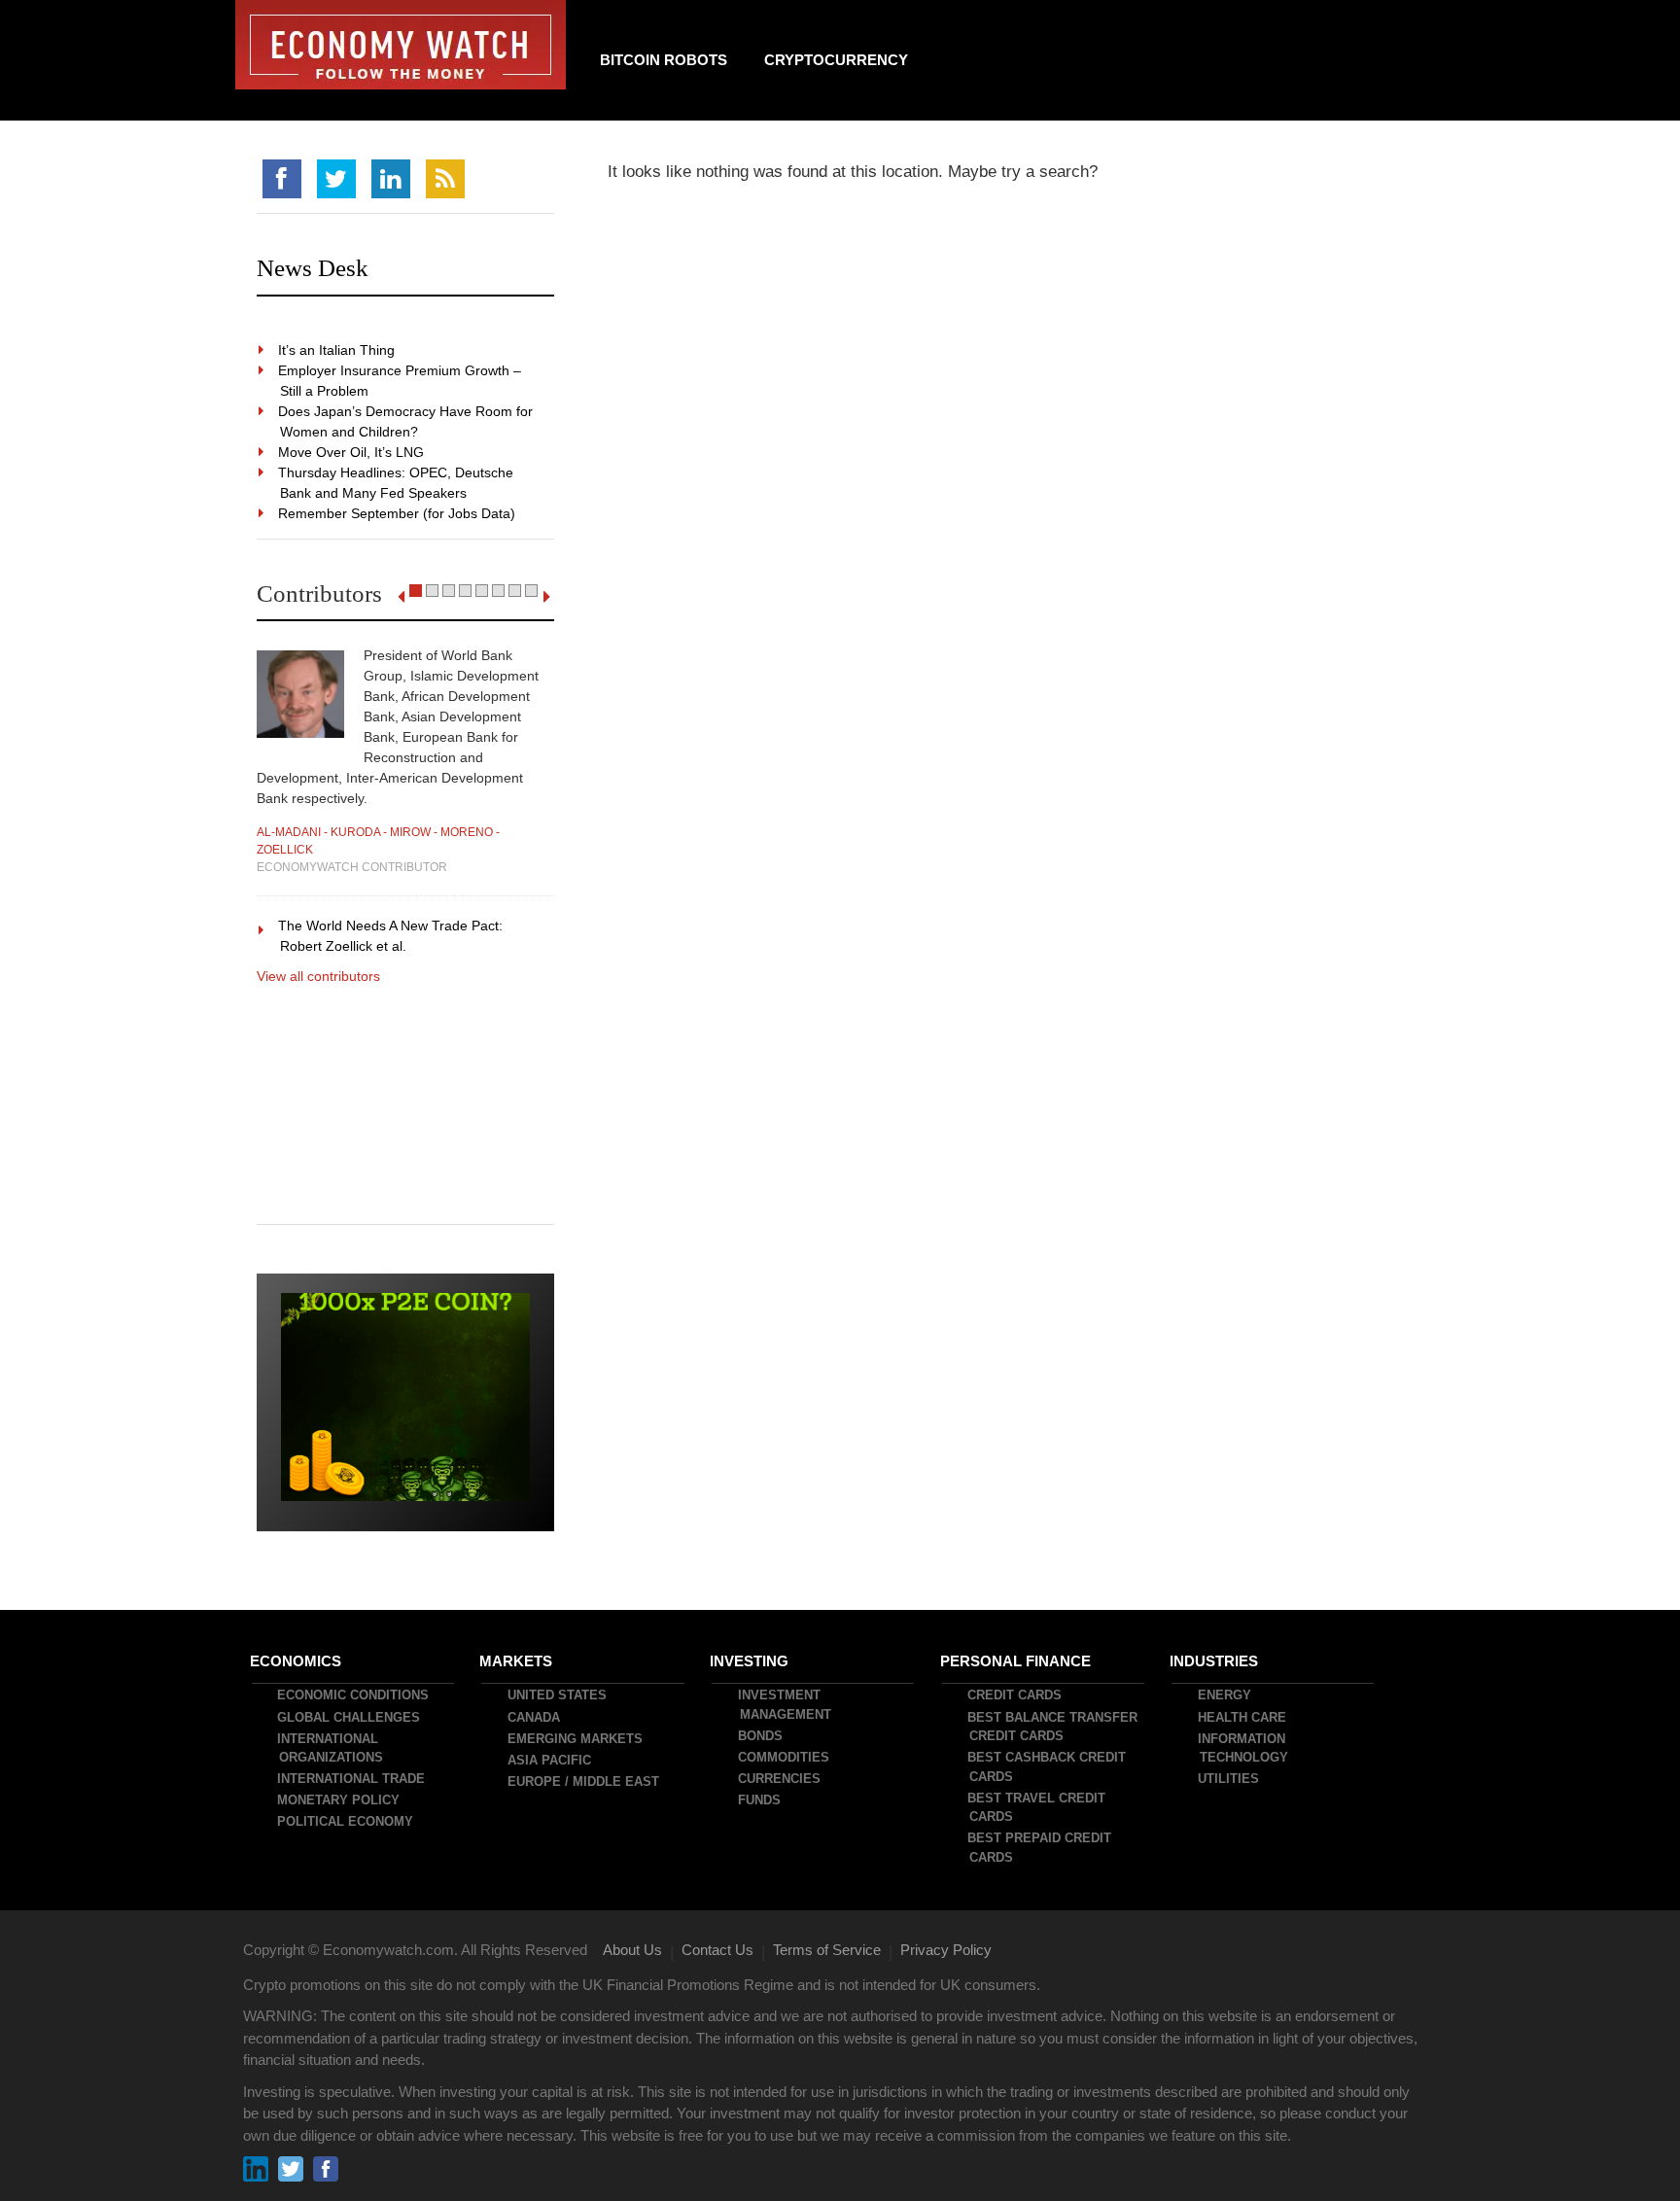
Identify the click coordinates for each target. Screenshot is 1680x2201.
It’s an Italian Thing (337, 350)
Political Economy (346, 1821)
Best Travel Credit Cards (1037, 1808)
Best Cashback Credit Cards (1048, 1767)
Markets (517, 1661)
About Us (632, 1950)
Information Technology (1244, 1748)
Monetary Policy (339, 1800)
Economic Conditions (354, 1695)
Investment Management (786, 1705)
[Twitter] (336, 179)
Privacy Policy (946, 1950)
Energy (1225, 1695)
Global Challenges (350, 1717)
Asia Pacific (550, 1760)
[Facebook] (282, 179)
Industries (1215, 1661)
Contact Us (717, 1950)
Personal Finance (1016, 1661)
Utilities (1229, 1779)
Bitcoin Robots (664, 60)
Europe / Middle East (584, 1782)
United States (558, 1695)
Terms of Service (827, 1950)
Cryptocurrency (836, 60)
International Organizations (331, 1748)
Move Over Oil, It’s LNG (352, 452)
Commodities (785, 1757)
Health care (1243, 1717)
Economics (297, 1661)
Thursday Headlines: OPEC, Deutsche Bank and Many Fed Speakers (397, 483)
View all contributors (318, 976)
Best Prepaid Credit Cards (1040, 1848)
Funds (760, 1800)
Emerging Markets (576, 1739)
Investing (750, 1661)
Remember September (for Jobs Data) (398, 513)
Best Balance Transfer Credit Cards (1053, 1727)
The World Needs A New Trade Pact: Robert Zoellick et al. (391, 936)
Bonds (761, 1736)
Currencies (780, 1779)
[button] (416, 591)
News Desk (313, 268)
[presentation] (401, 597)
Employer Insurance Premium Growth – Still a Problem (401, 381)
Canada (535, 1717)
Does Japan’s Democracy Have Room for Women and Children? (406, 421)
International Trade (352, 1779)
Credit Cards (1015, 1695)
